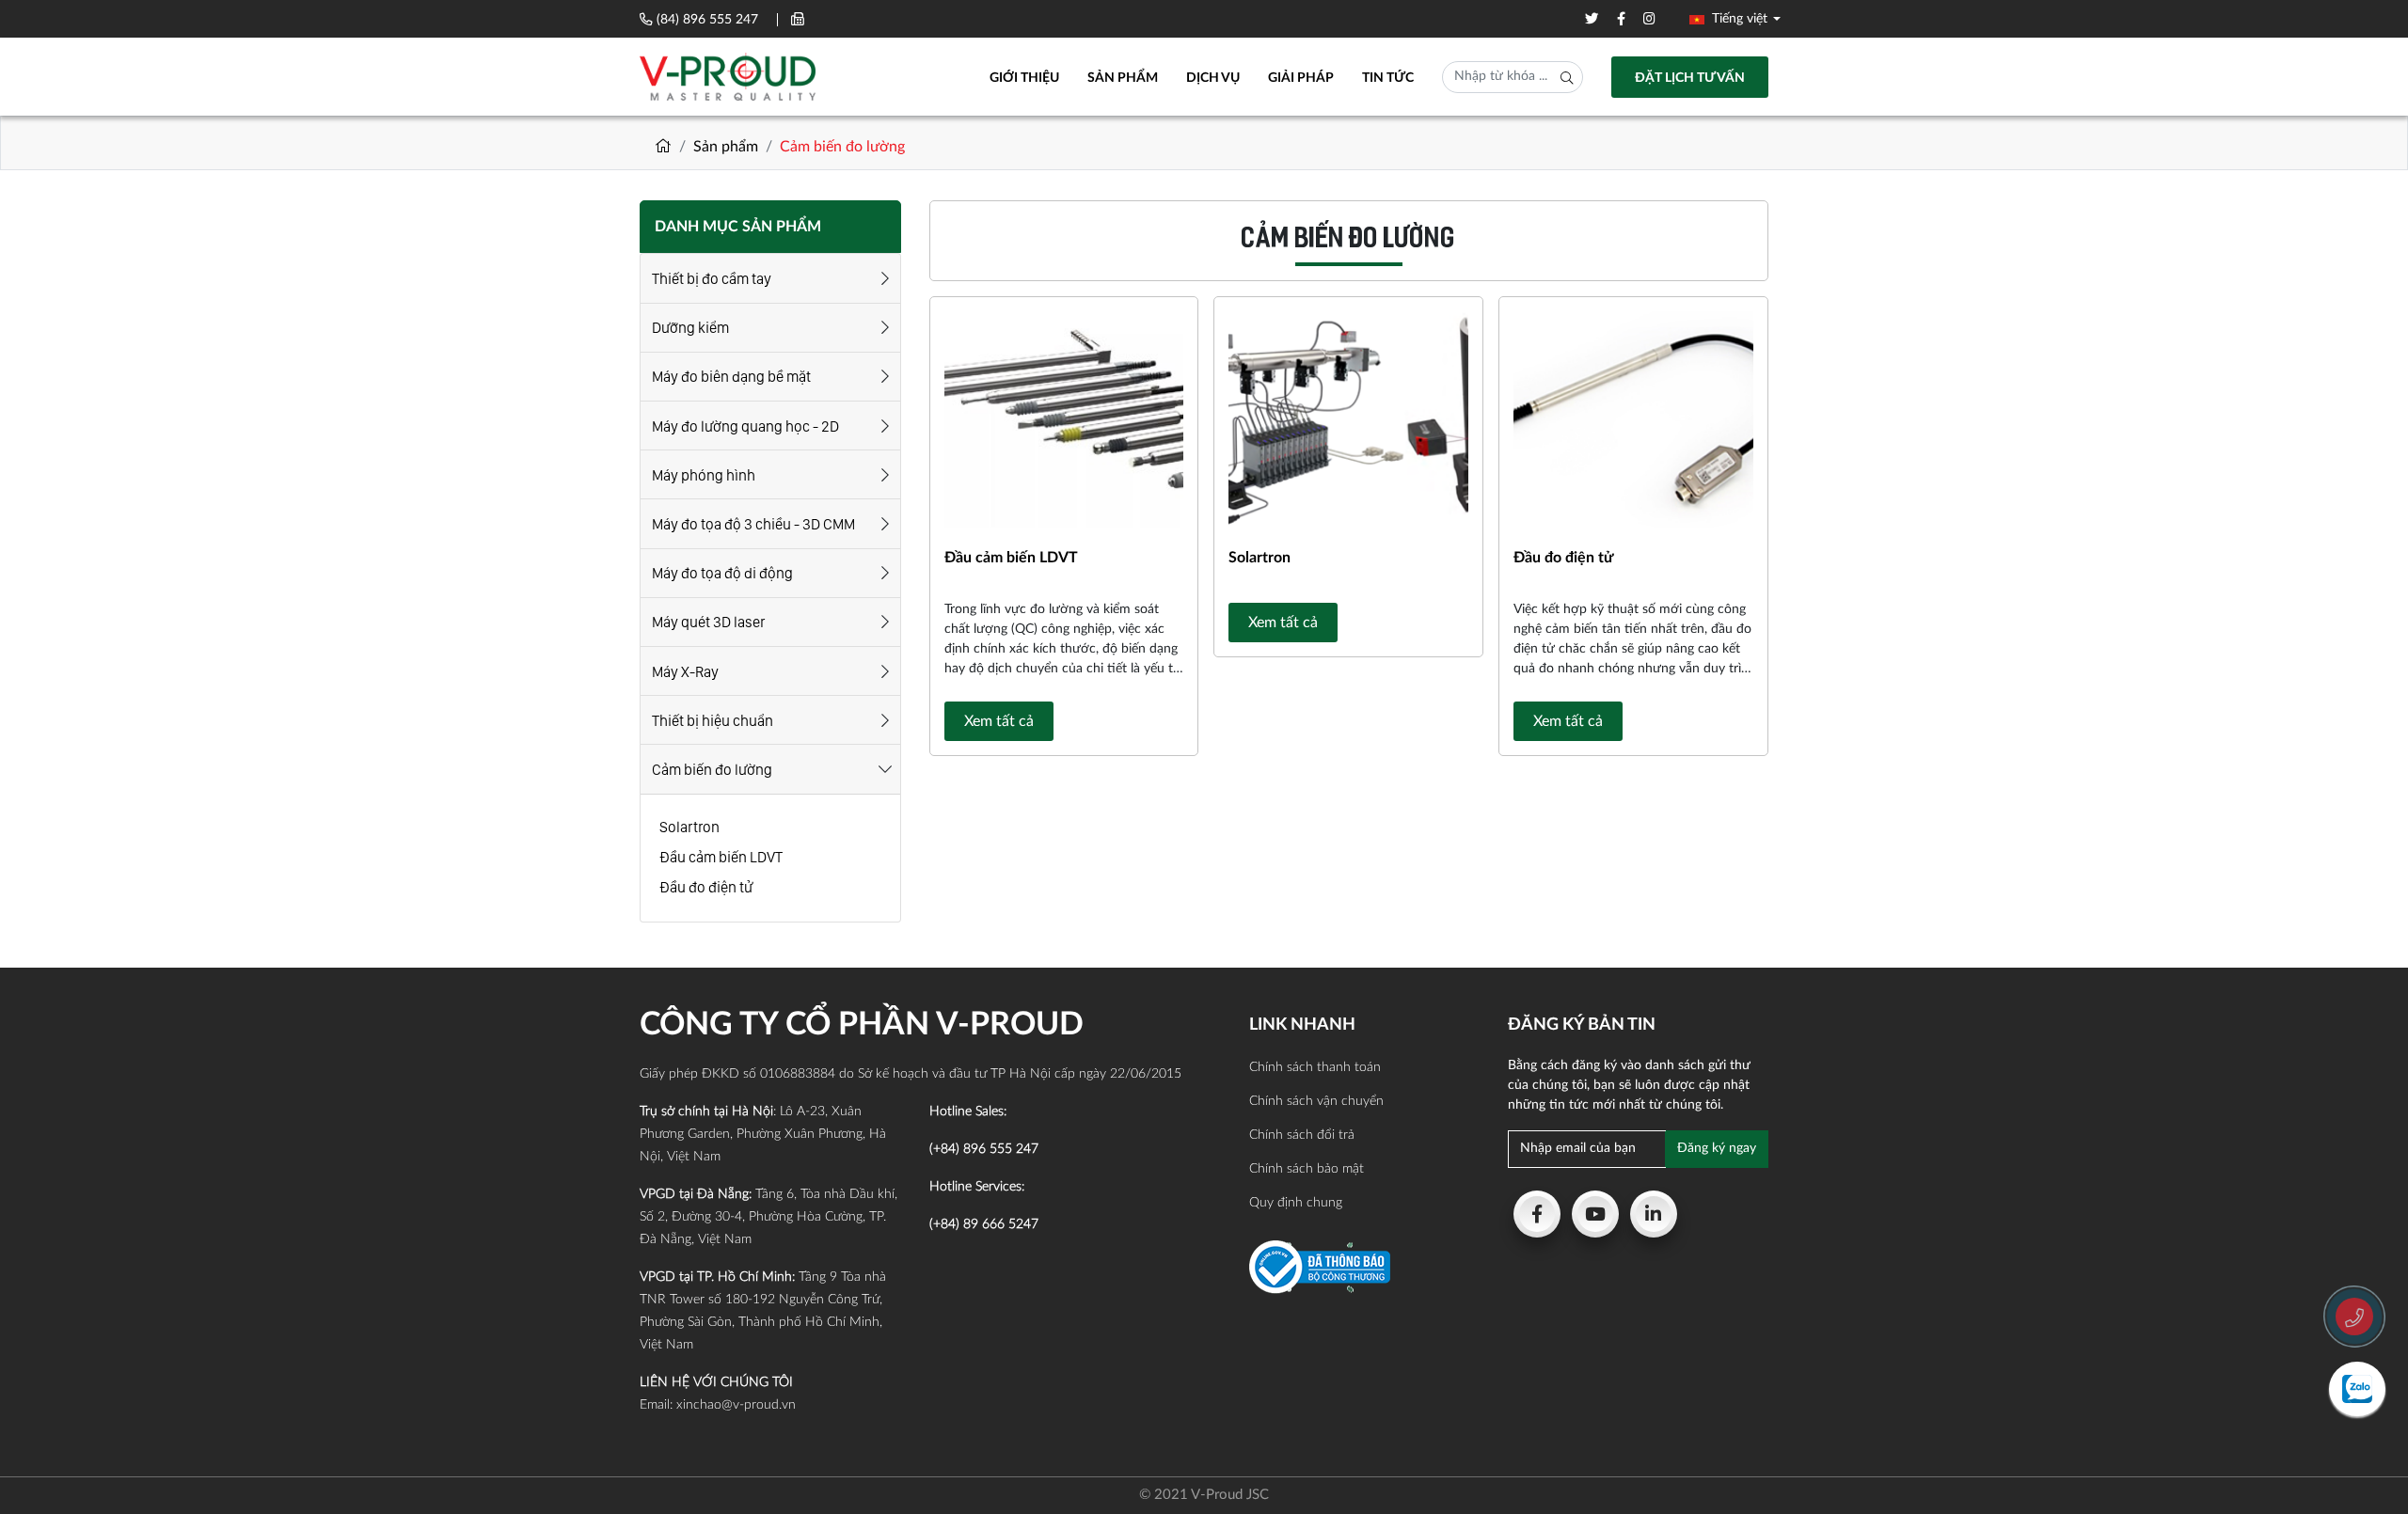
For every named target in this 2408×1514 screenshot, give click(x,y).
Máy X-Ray (685, 672)
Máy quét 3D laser (708, 622)
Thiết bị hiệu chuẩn (713, 721)
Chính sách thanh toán (1315, 1067)
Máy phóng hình (704, 475)
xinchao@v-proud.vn (736, 1405)
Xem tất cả (999, 721)
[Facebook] (1537, 1214)
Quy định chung (1296, 1203)
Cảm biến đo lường (712, 770)
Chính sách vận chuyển (1316, 1101)
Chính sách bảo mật (1307, 1169)
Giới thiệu (1024, 78)
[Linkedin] (1654, 1214)
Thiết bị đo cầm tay (712, 279)
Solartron (689, 827)
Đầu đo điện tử (706, 887)
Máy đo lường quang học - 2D (745, 426)
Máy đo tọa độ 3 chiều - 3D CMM (753, 524)
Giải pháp (1301, 78)
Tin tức (1388, 78)
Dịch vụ (1213, 78)
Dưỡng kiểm (690, 328)
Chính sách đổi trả (1302, 1135)
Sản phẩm (1123, 78)
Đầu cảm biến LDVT (721, 857)
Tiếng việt (1738, 19)
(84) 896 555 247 (707, 20)
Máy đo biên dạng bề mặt (731, 377)
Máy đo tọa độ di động (722, 573)
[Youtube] (1595, 1214)
